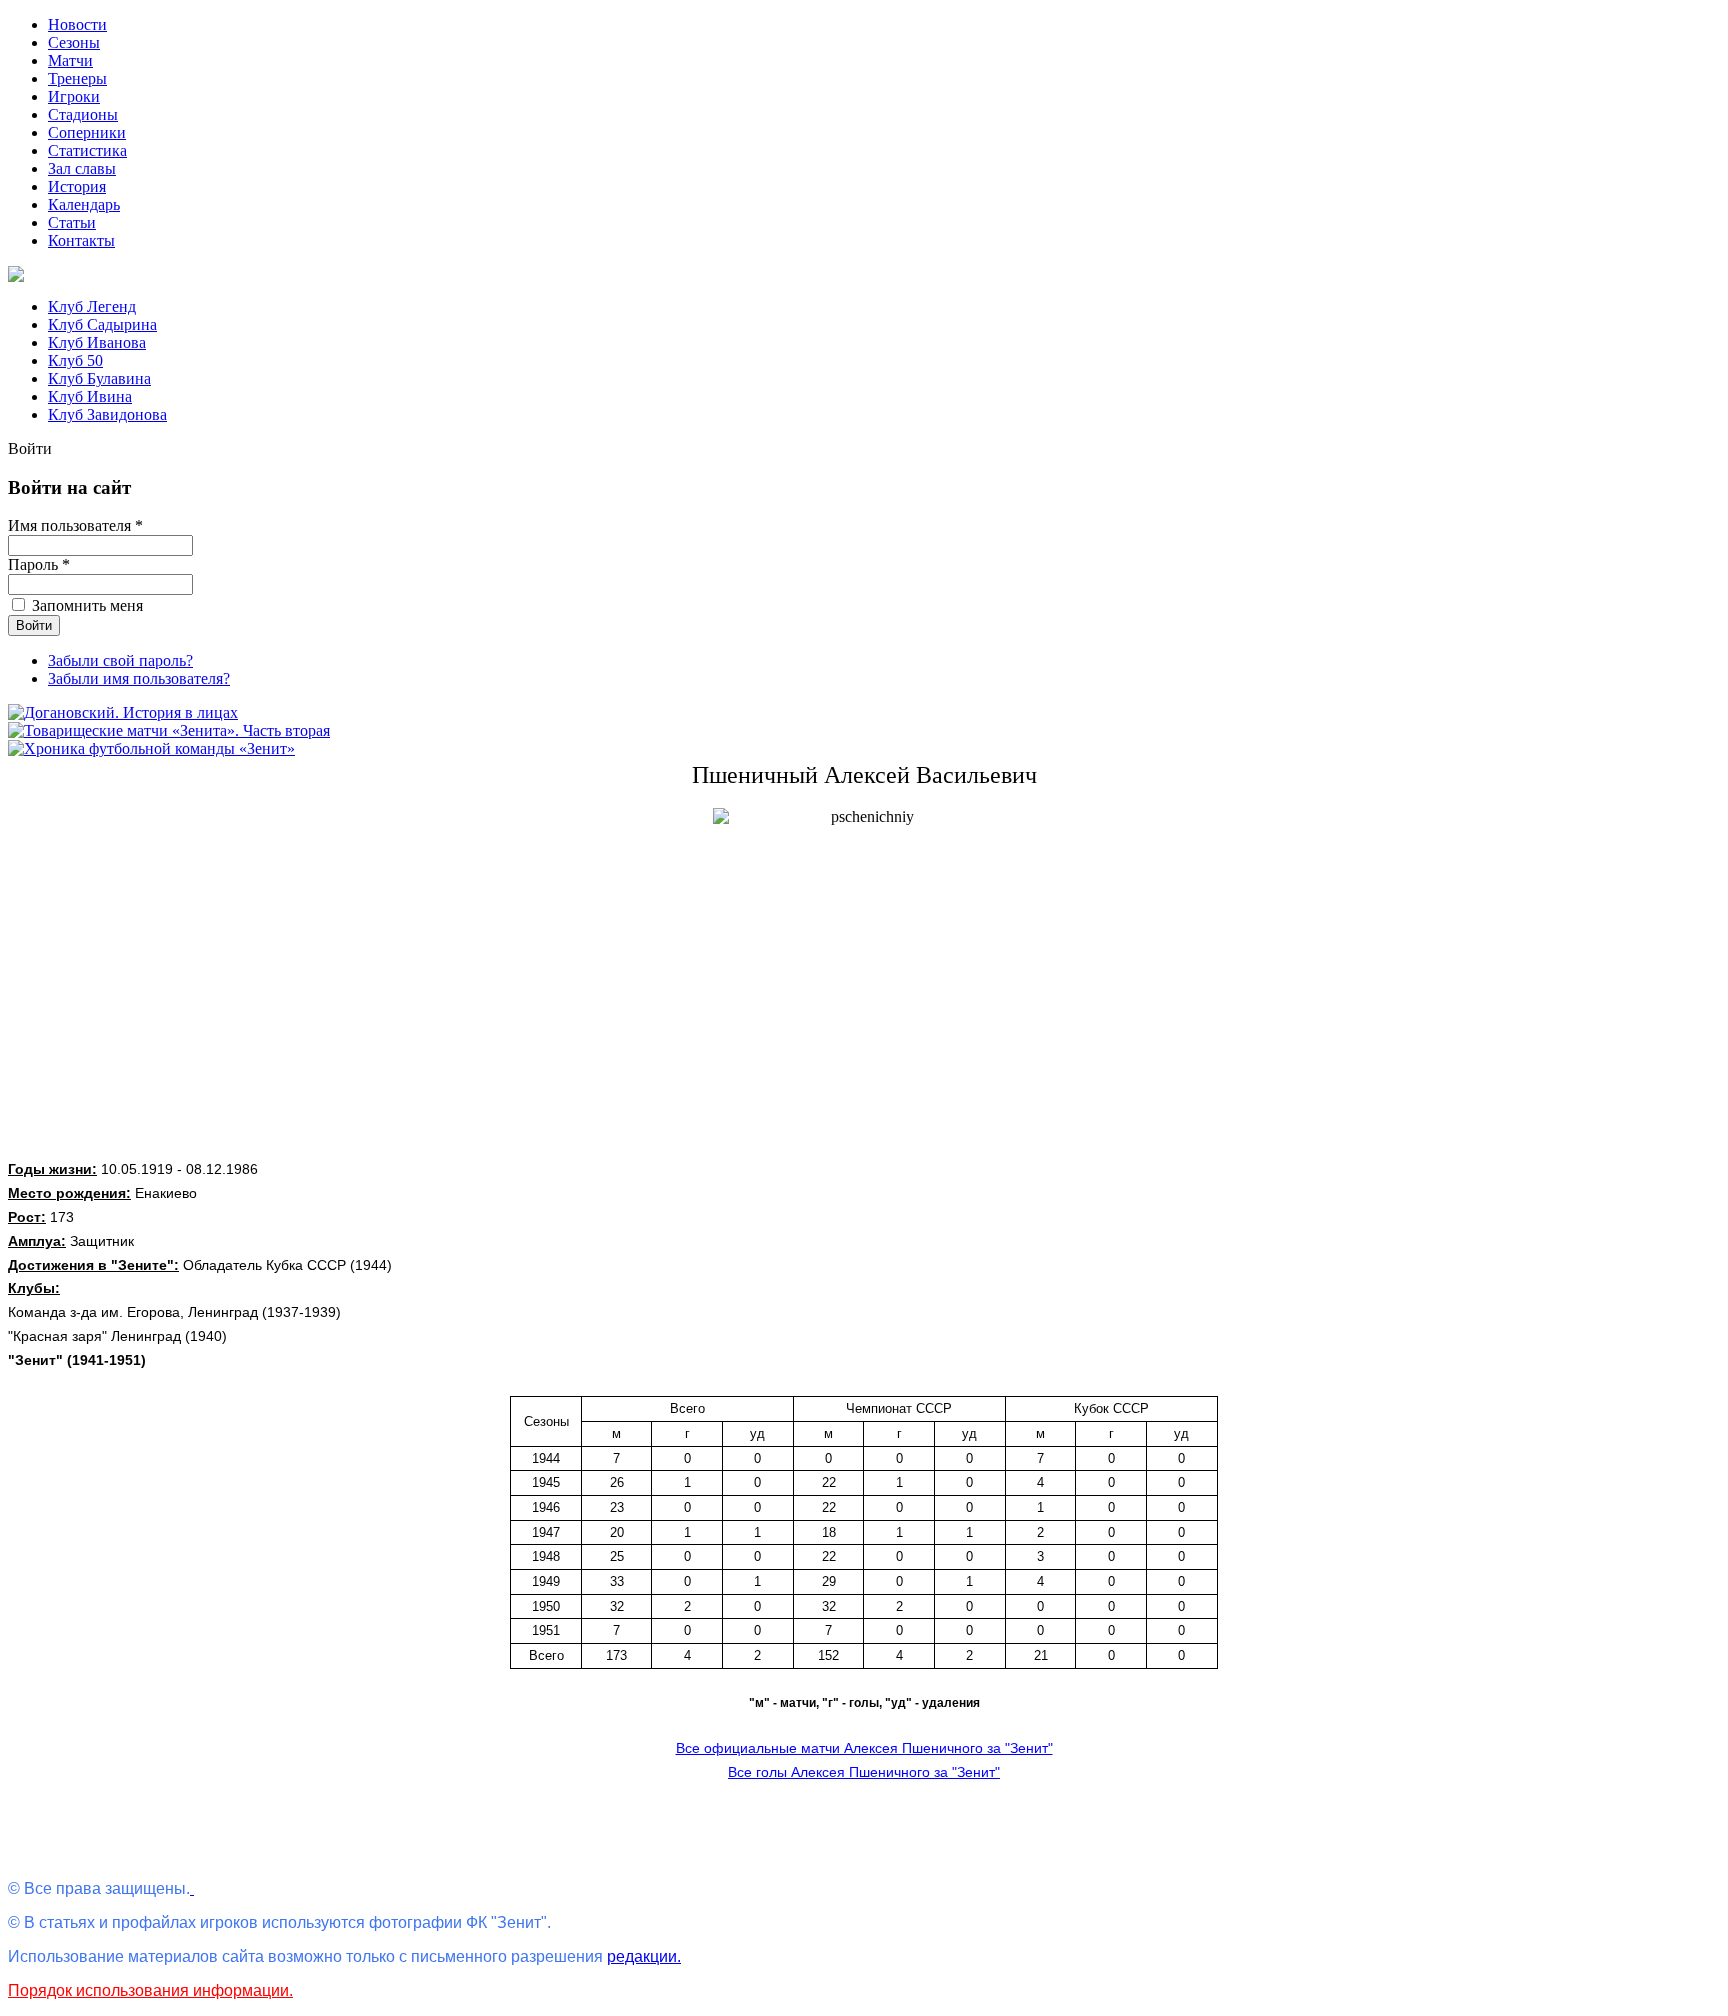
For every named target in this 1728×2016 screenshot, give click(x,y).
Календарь (84, 204)
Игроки (74, 96)
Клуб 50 (75, 360)
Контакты (81, 240)
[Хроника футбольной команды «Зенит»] (151, 748)
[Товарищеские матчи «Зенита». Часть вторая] (169, 730)
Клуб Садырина (102, 324)
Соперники (87, 132)
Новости (77, 24)
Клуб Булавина (99, 378)
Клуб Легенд (92, 306)
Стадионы (83, 114)
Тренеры (77, 78)
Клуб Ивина (90, 396)
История (77, 186)
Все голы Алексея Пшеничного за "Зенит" (864, 1772)
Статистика (87, 150)
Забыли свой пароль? (120, 660)
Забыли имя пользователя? (139, 678)
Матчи (70, 60)
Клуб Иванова (97, 342)
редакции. (644, 1956)
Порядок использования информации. (150, 1990)
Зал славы (82, 168)
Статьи (72, 222)
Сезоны (74, 42)
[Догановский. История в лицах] (123, 712)
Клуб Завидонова (107, 414)
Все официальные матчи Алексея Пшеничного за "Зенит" (864, 1748)
